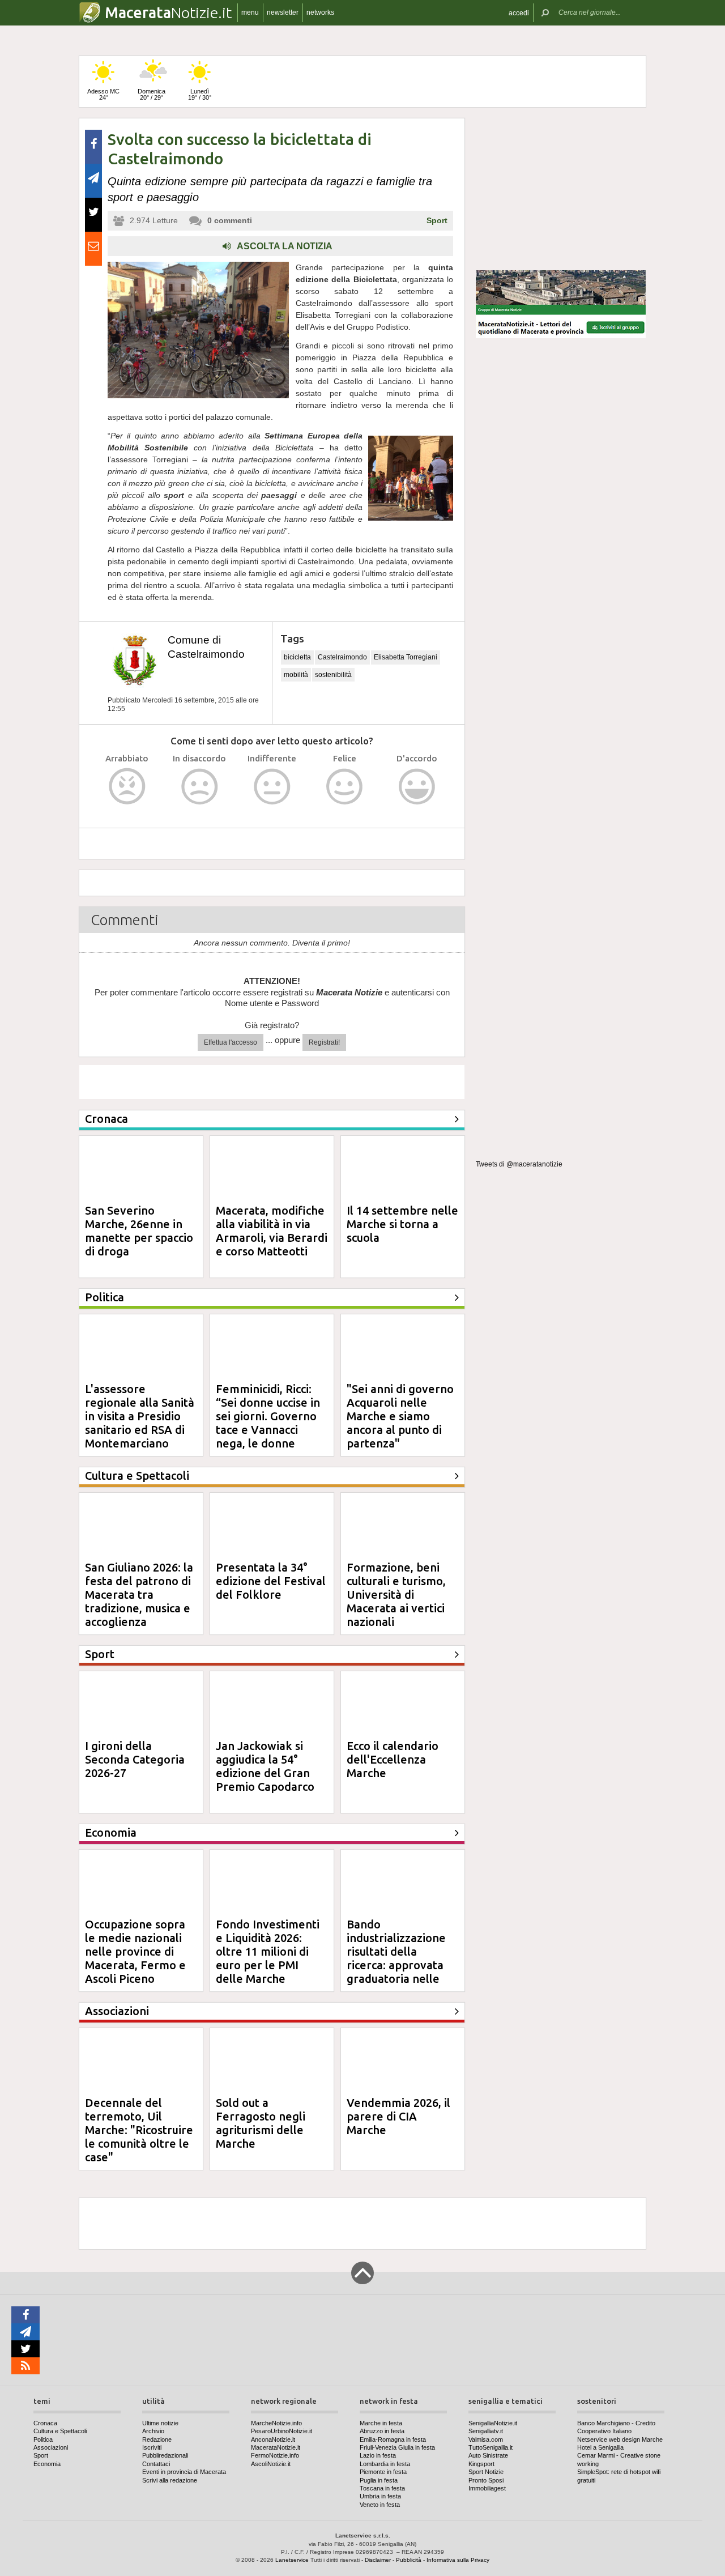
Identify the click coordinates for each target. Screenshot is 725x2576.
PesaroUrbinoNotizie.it (282, 2431)
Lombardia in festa (385, 2464)
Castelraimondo (342, 657)
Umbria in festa (380, 2496)
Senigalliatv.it (486, 2431)
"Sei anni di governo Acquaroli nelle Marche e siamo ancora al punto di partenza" (400, 1416)
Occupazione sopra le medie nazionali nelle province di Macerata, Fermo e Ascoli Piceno (135, 1951)
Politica (43, 2439)
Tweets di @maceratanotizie (519, 1164)
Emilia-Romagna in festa (393, 2439)
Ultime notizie (160, 2423)
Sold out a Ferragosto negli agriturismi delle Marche (261, 2123)
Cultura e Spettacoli (60, 2431)
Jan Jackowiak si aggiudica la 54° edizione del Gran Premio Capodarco (265, 1766)
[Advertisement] (561, 189)
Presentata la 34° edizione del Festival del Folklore (271, 1581)
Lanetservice (292, 2560)
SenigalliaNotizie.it (493, 2423)
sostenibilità (333, 675)
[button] (519, 13)
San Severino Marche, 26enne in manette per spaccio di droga (139, 1231)
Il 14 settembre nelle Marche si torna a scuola (402, 1224)
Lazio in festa (378, 2455)
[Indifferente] (272, 787)
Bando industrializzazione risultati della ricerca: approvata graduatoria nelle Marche (396, 1958)
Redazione (157, 2439)
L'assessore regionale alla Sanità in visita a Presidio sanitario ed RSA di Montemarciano (140, 1416)
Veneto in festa (380, 2505)
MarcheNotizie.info (276, 2423)
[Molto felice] (417, 787)
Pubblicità (409, 2560)
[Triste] (200, 787)
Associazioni (51, 2447)
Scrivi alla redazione (170, 2480)
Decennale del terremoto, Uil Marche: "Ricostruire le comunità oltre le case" (139, 2130)
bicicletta (297, 657)
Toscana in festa (382, 2488)
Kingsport (481, 2464)
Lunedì (200, 94)
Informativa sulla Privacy (458, 2560)
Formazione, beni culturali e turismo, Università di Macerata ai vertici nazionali (396, 1594)
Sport (437, 220)
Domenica (152, 94)
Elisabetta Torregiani (406, 657)
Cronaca (45, 2423)
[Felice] (345, 787)
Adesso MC (103, 94)
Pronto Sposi (486, 2480)
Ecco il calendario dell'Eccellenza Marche (393, 1759)
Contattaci (156, 2464)
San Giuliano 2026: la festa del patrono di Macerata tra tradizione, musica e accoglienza (139, 1594)
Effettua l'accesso (231, 1042)
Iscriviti (152, 2447)
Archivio (153, 2431)
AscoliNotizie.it (271, 2464)
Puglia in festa (379, 2480)
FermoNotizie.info (275, 2455)
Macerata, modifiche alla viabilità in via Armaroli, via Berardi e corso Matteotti (272, 1231)
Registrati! (324, 1042)
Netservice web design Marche (620, 2439)
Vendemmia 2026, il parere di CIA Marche (398, 2116)
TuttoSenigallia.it (491, 2447)
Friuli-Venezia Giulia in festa (397, 2447)
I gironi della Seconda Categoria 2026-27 (135, 1759)
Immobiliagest (487, 2488)
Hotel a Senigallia (600, 2447)
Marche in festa (381, 2423)
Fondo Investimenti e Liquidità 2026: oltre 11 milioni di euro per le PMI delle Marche (268, 1951)
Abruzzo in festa (382, 2431)
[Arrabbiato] (127, 787)
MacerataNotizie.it (276, 2447)
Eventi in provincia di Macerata (184, 2472)
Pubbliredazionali (165, 2455)
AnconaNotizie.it (273, 2439)
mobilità (296, 675)
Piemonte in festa (383, 2472)
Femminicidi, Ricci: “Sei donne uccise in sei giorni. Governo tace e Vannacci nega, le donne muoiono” (268, 1423)
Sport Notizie (486, 2472)
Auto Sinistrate (488, 2455)
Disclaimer (378, 2560)
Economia (47, 2464)
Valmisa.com (486, 2439)
